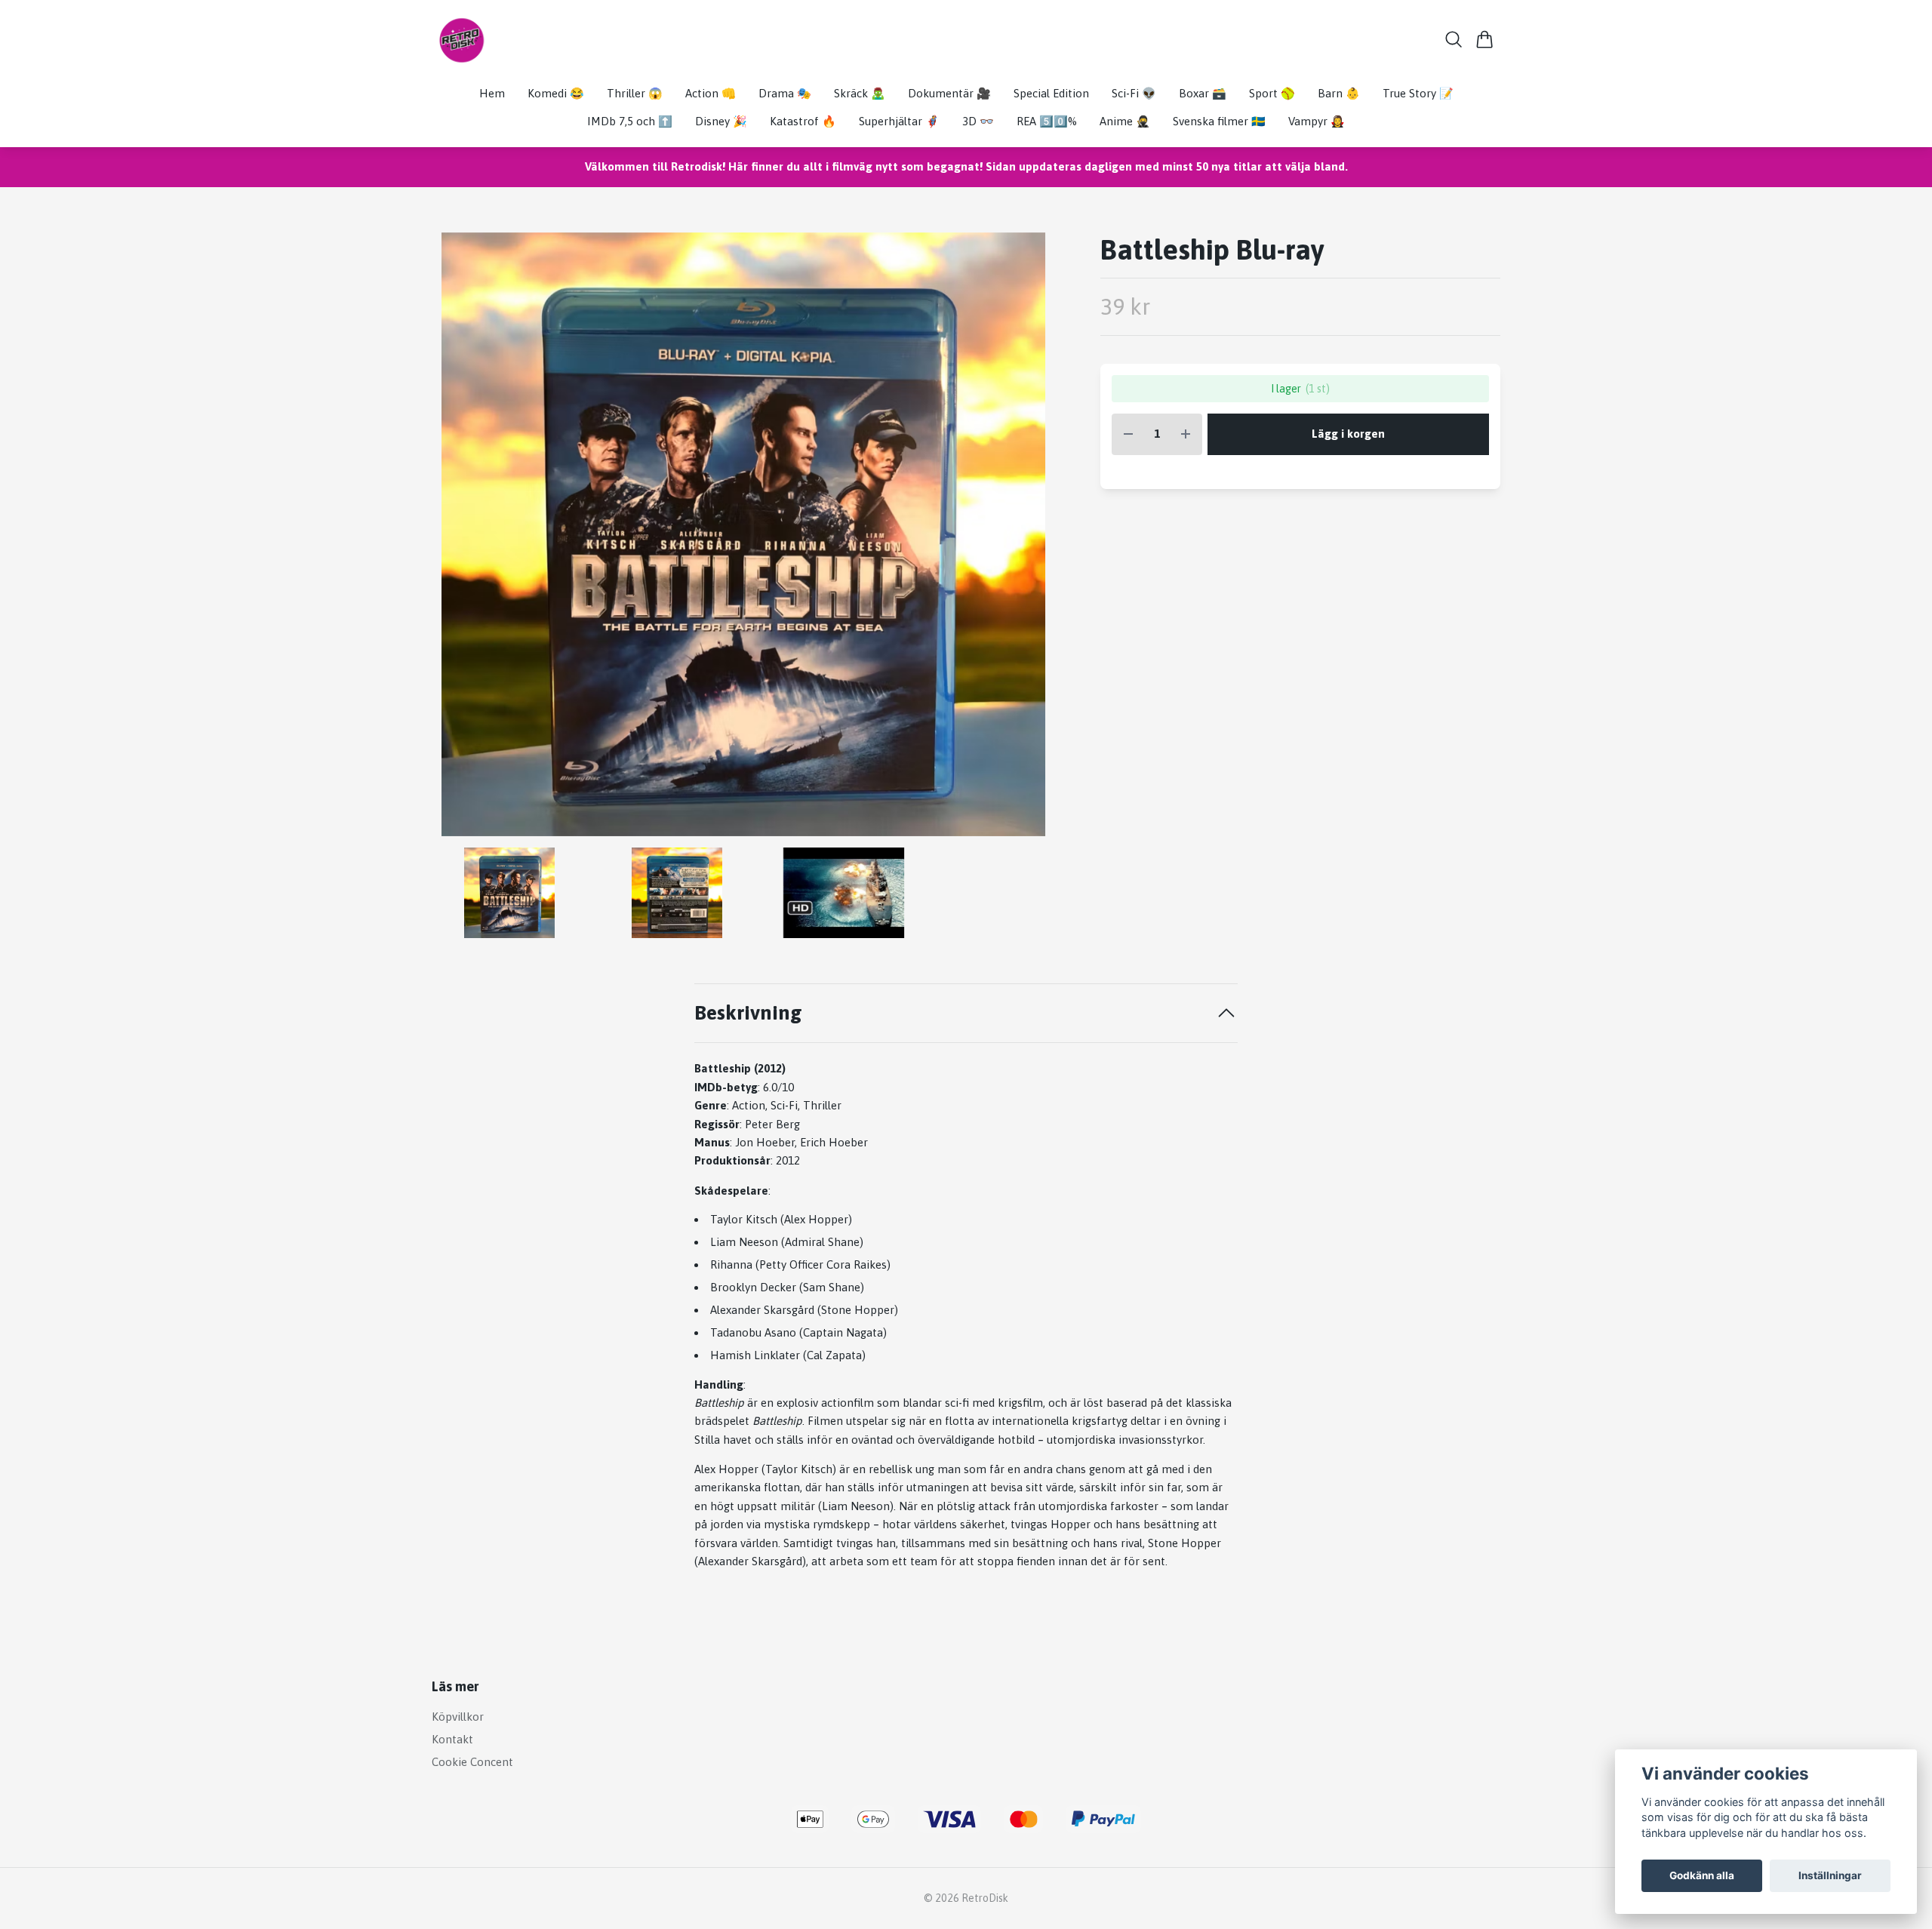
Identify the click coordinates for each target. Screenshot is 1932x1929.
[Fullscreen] (743, 534)
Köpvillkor (458, 1717)
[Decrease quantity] (1128, 434)
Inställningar (1830, 1875)
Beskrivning (748, 1012)
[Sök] (1454, 39)
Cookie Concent (472, 1762)
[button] (1031, 540)
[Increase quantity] (1186, 434)
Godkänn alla (1702, 1875)
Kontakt (452, 1739)
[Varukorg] (1485, 39)
